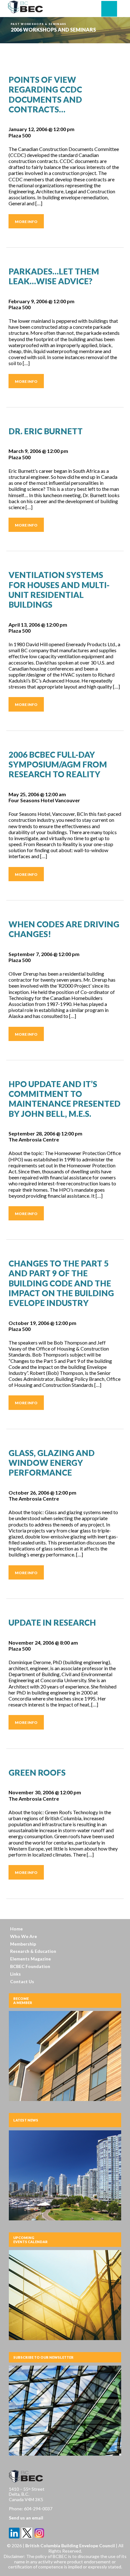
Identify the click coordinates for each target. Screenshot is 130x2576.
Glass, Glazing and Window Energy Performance (52, 1463)
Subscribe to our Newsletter (43, 2357)
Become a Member (23, 2001)
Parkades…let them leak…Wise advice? (54, 276)
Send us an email (26, 2518)
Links (15, 1974)
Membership (23, 1944)
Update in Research (52, 1622)
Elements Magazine (30, 1959)
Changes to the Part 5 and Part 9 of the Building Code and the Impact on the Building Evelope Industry (61, 1283)
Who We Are (24, 1936)
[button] (109, 9)
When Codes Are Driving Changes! (64, 929)
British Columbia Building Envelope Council (71, 2546)
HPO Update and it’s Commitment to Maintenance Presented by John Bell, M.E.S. (65, 1099)
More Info (26, 222)
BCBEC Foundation (30, 1966)
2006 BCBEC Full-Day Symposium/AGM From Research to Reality (58, 764)
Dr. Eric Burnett (46, 431)
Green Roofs (37, 1773)
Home (16, 1929)
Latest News (26, 2120)
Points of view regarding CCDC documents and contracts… (45, 94)
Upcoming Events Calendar (30, 2240)
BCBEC (26, 7)
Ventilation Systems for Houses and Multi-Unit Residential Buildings (59, 590)
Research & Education (33, 1951)
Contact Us (22, 1981)
